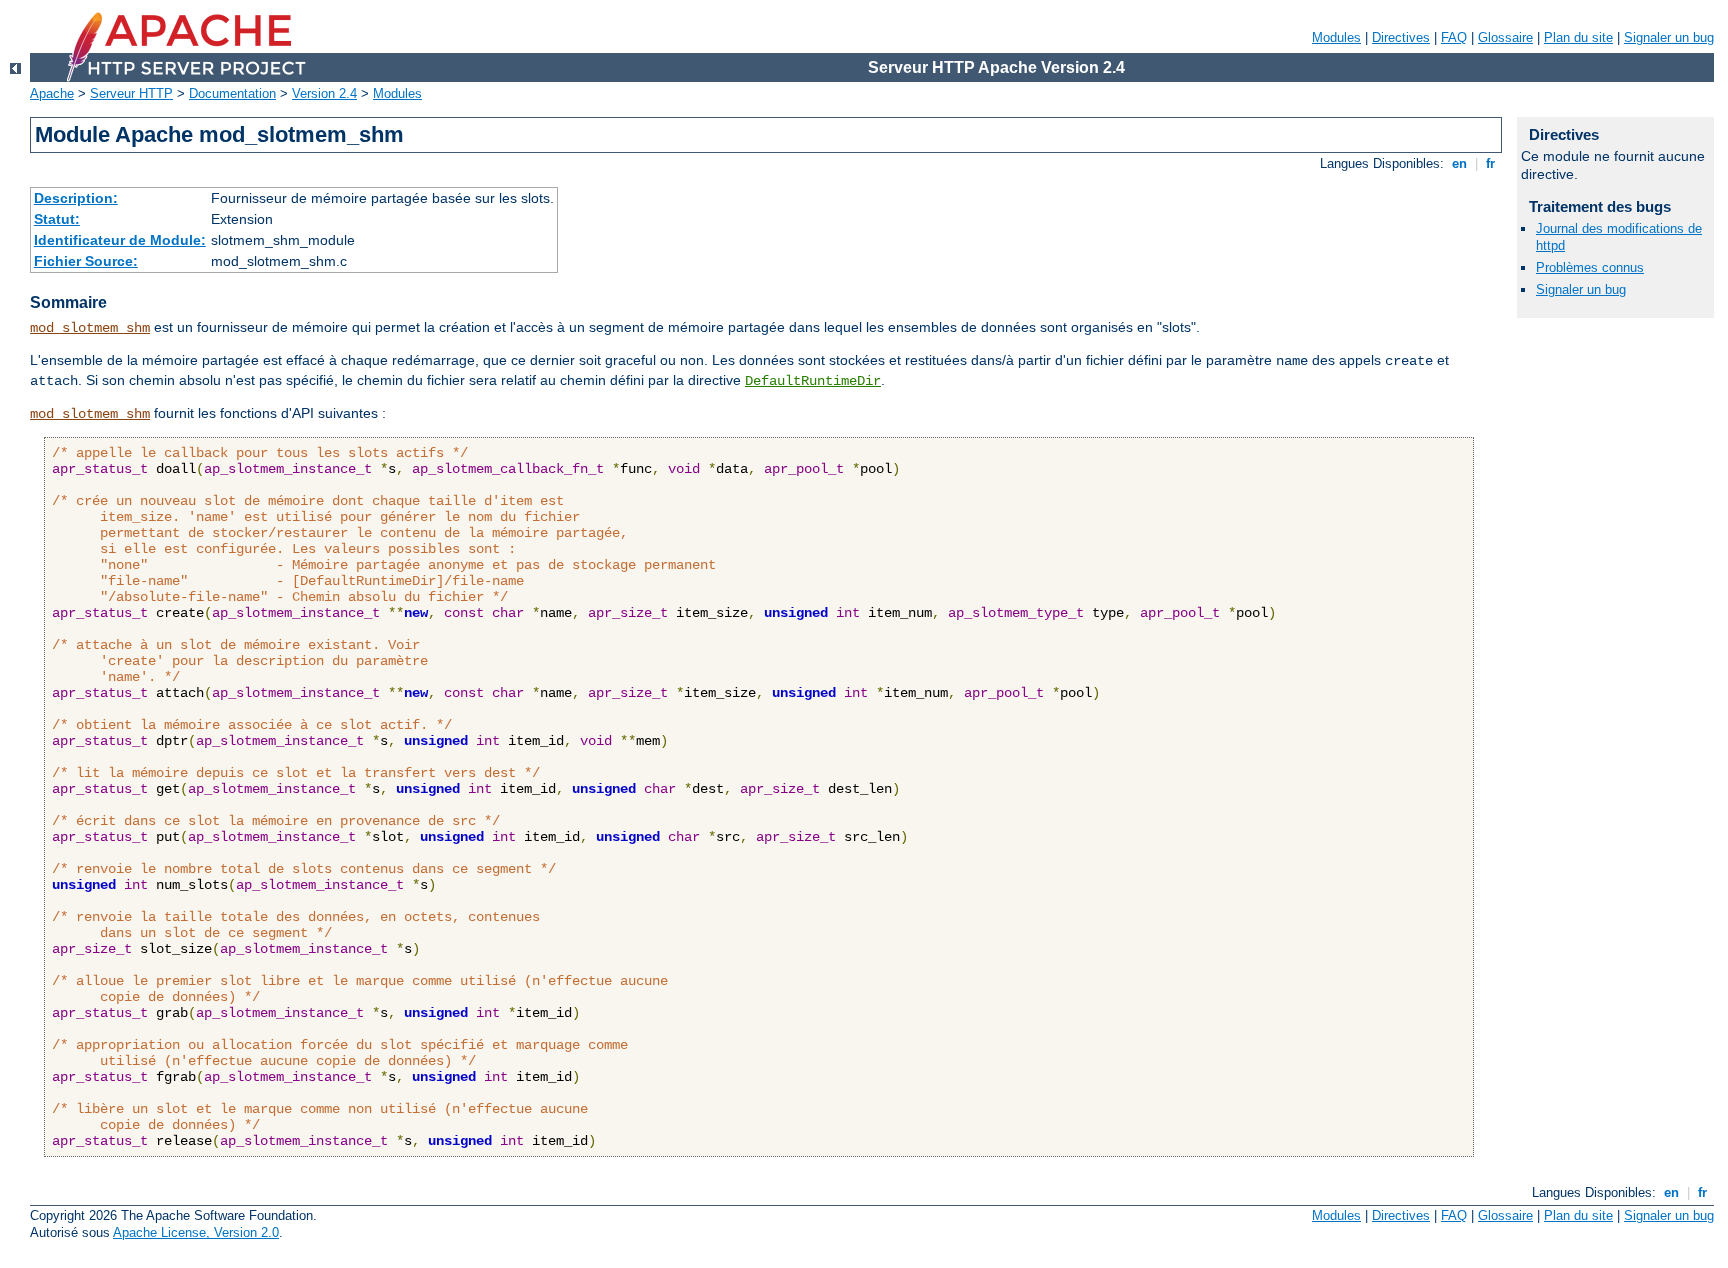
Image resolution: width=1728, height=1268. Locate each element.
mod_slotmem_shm (90, 328)
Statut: (57, 219)
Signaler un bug (1669, 37)
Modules (1336, 37)
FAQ (1454, 37)
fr (1490, 163)
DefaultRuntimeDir (813, 381)
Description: (76, 198)
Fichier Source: (86, 261)
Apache (52, 93)
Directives (1401, 37)
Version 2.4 (324, 93)
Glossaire (1505, 37)
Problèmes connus (1590, 267)
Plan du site (1578, 37)
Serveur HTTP (131, 93)
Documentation (232, 93)
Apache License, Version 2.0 (196, 1232)
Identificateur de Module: (120, 240)
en (1459, 163)
